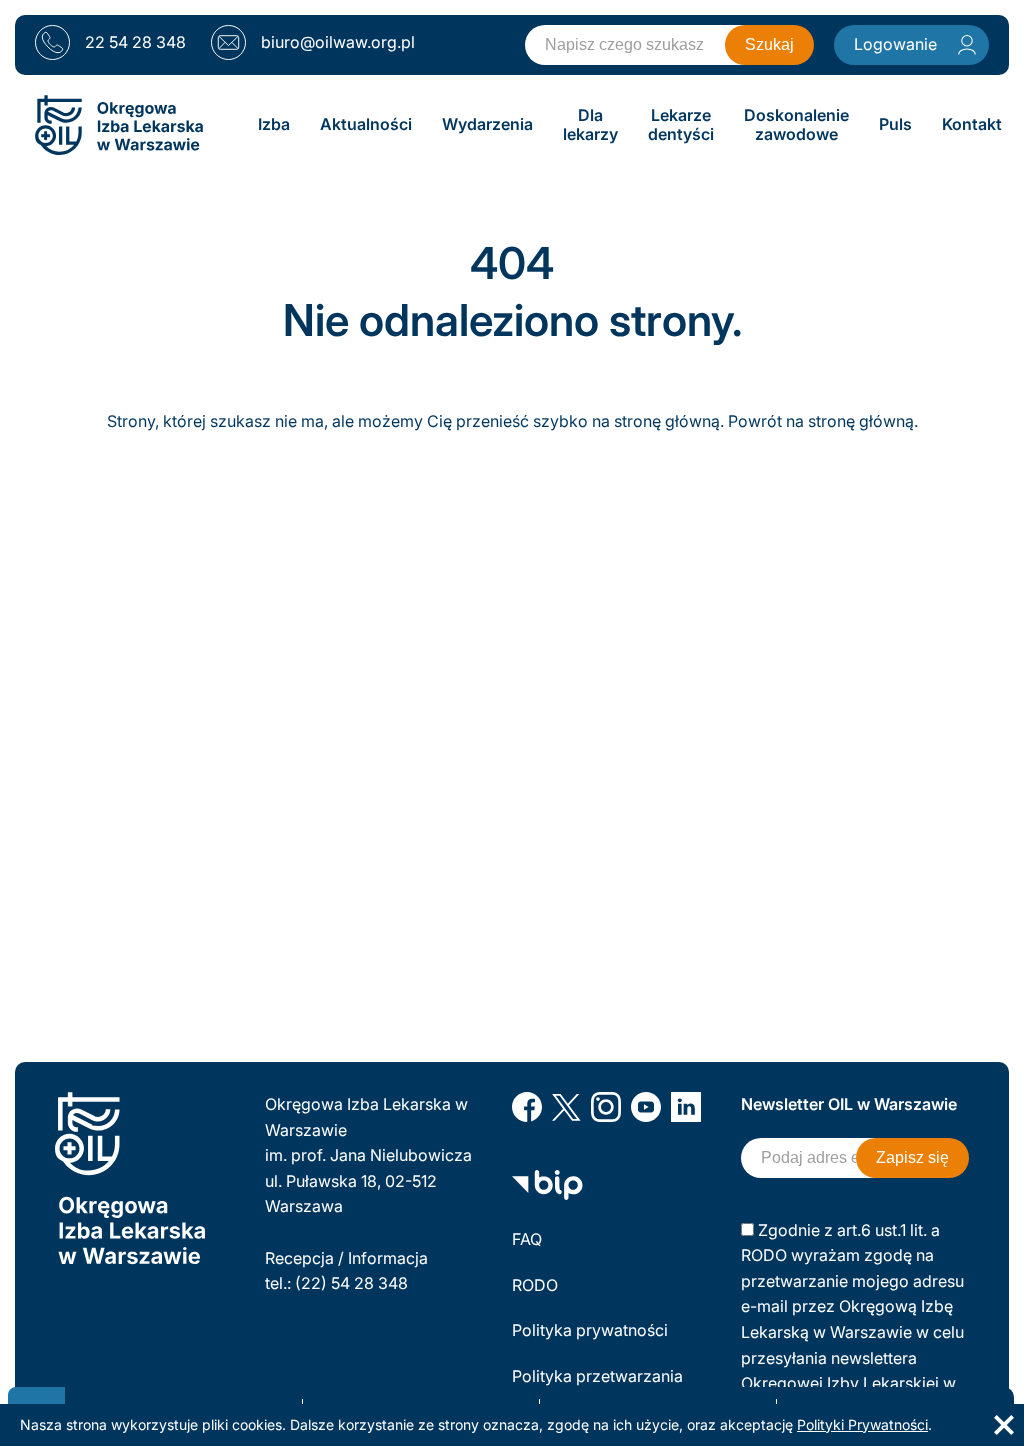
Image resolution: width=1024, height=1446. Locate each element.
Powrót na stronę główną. (823, 421)
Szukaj (769, 44)
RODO (535, 1285)
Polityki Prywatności (862, 1424)
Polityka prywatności (590, 1330)
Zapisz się (912, 1157)
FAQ (527, 1239)
